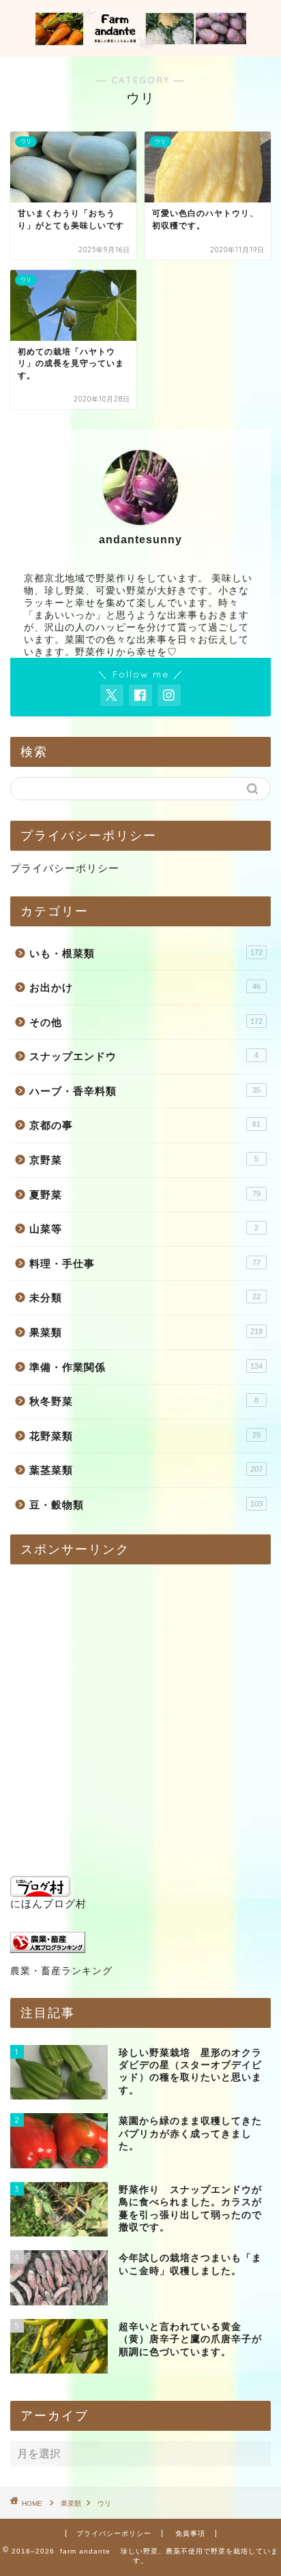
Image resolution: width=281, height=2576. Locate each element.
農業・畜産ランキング (61, 1971)
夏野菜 (145, 1195)
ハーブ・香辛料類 (145, 1091)
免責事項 (190, 2533)
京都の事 (145, 1125)
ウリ (104, 2503)
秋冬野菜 (144, 1401)
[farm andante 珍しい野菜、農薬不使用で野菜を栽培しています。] (141, 44)
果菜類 (146, 1332)
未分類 (145, 1298)
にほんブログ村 (48, 1904)
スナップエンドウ (144, 1056)
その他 (146, 1022)
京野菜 (144, 1160)
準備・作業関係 (146, 1367)
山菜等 (144, 1229)
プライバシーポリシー (65, 868)
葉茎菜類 (146, 1470)
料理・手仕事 (145, 1263)
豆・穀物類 (146, 1505)
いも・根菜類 (146, 953)
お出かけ (145, 987)
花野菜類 (145, 1436)
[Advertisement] (140, 1715)
